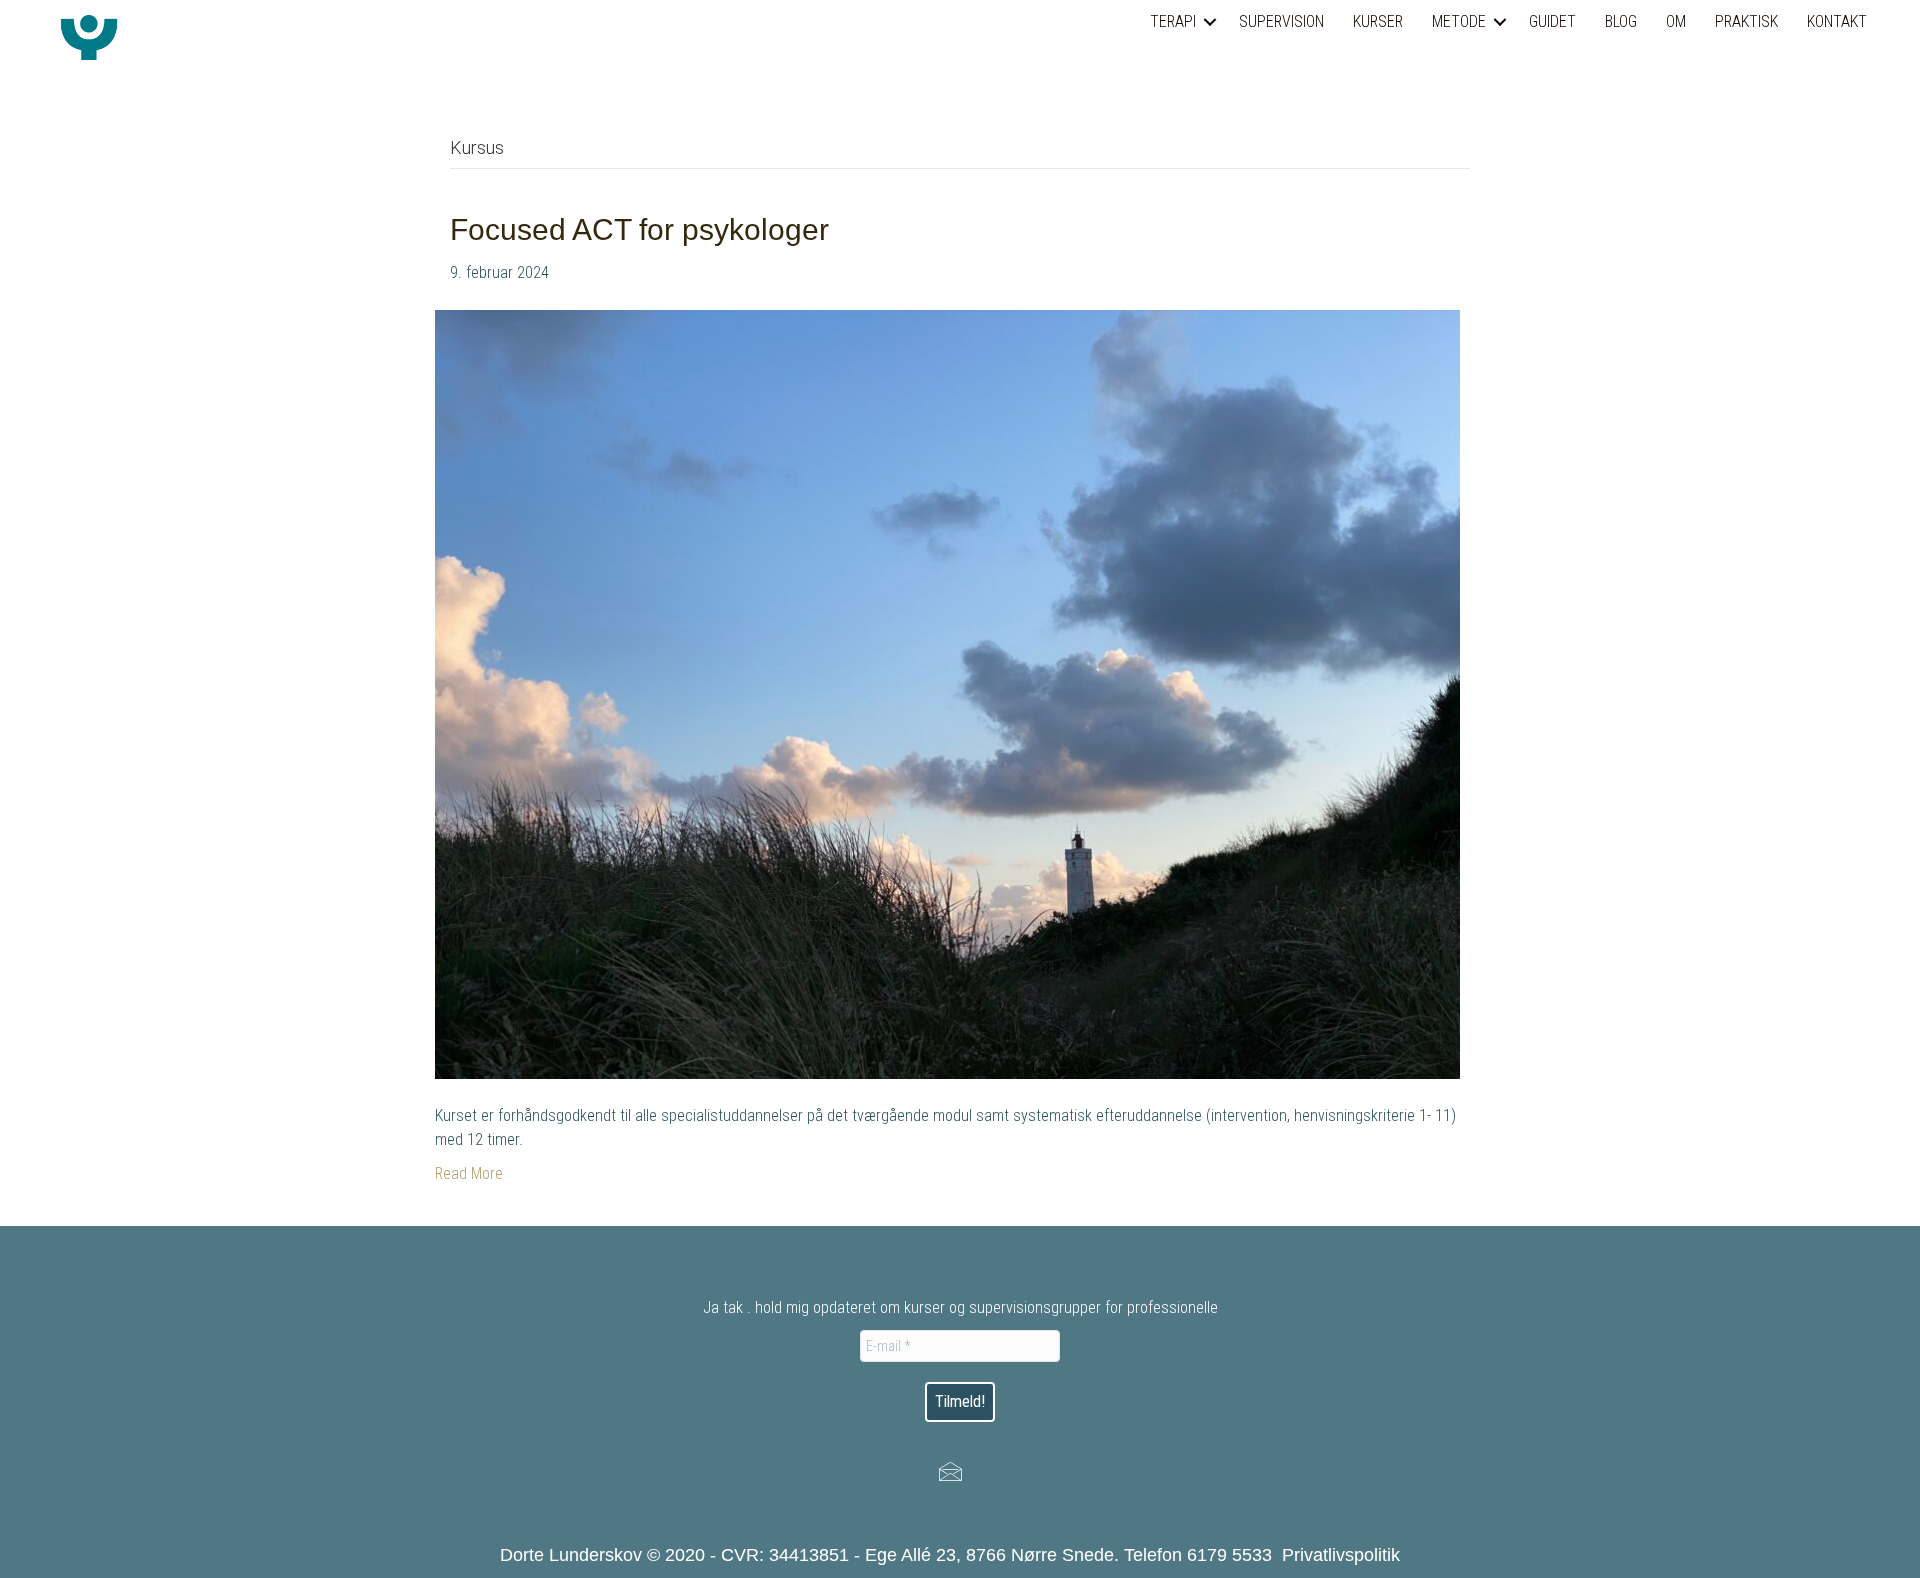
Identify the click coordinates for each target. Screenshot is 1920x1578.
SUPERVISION (1281, 21)
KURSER (1378, 21)
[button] (1210, 22)
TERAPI (1173, 21)
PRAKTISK (1746, 21)
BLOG (1621, 21)
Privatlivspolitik (1341, 1555)
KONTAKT (1837, 21)
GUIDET (1552, 21)
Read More (469, 1173)
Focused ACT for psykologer (639, 229)
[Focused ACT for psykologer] (947, 693)
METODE (1459, 21)
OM (1676, 21)
